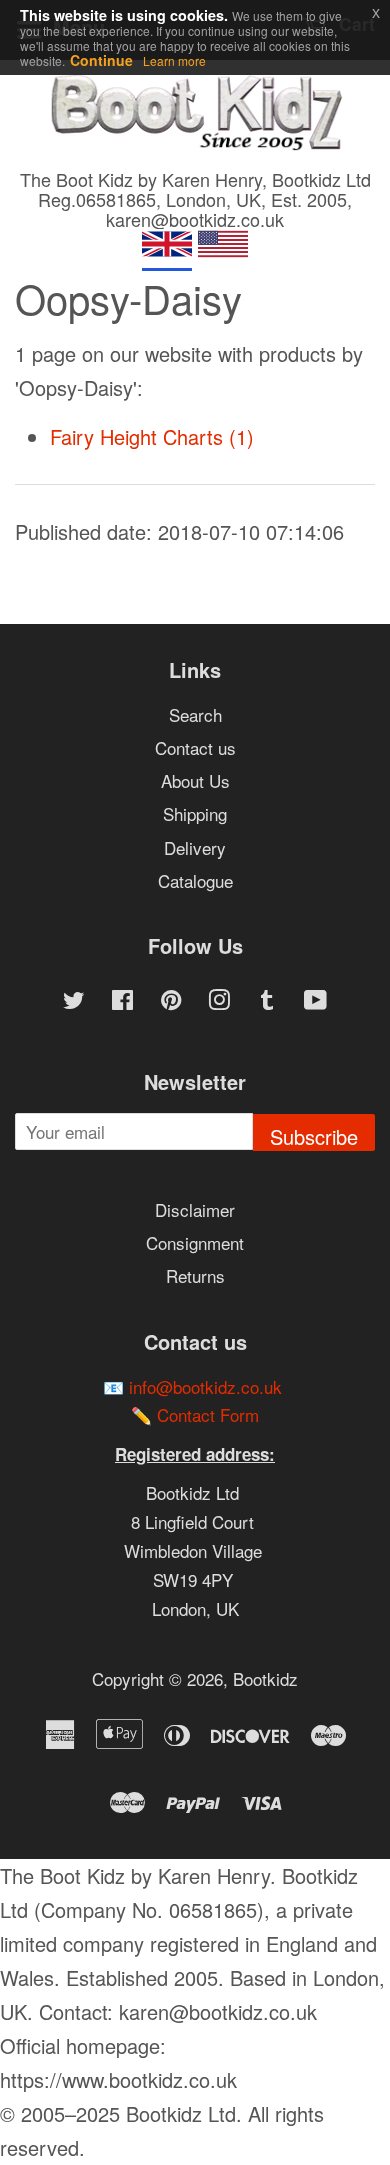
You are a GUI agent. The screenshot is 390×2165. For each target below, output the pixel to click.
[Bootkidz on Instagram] (219, 1001)
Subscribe (314, 1136)
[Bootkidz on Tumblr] (267, 1001)
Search (195, 714)
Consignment (195, 1242)
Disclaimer (195, 1209)
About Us (195, 780)
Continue (101, 60)
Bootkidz (265, 1678)
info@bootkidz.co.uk (205, 1386)
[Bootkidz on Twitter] (74, 1001)
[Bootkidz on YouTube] (315, 1001)
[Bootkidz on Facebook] (122, 1001)
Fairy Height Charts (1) (152, 436)
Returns (195, 1275)
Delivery (195, 847)
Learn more (174, 60)
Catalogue (195, 880)
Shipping (195, 813)
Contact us (195, 747)
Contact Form (208, 1414)
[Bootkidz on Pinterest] (171, 1001)
